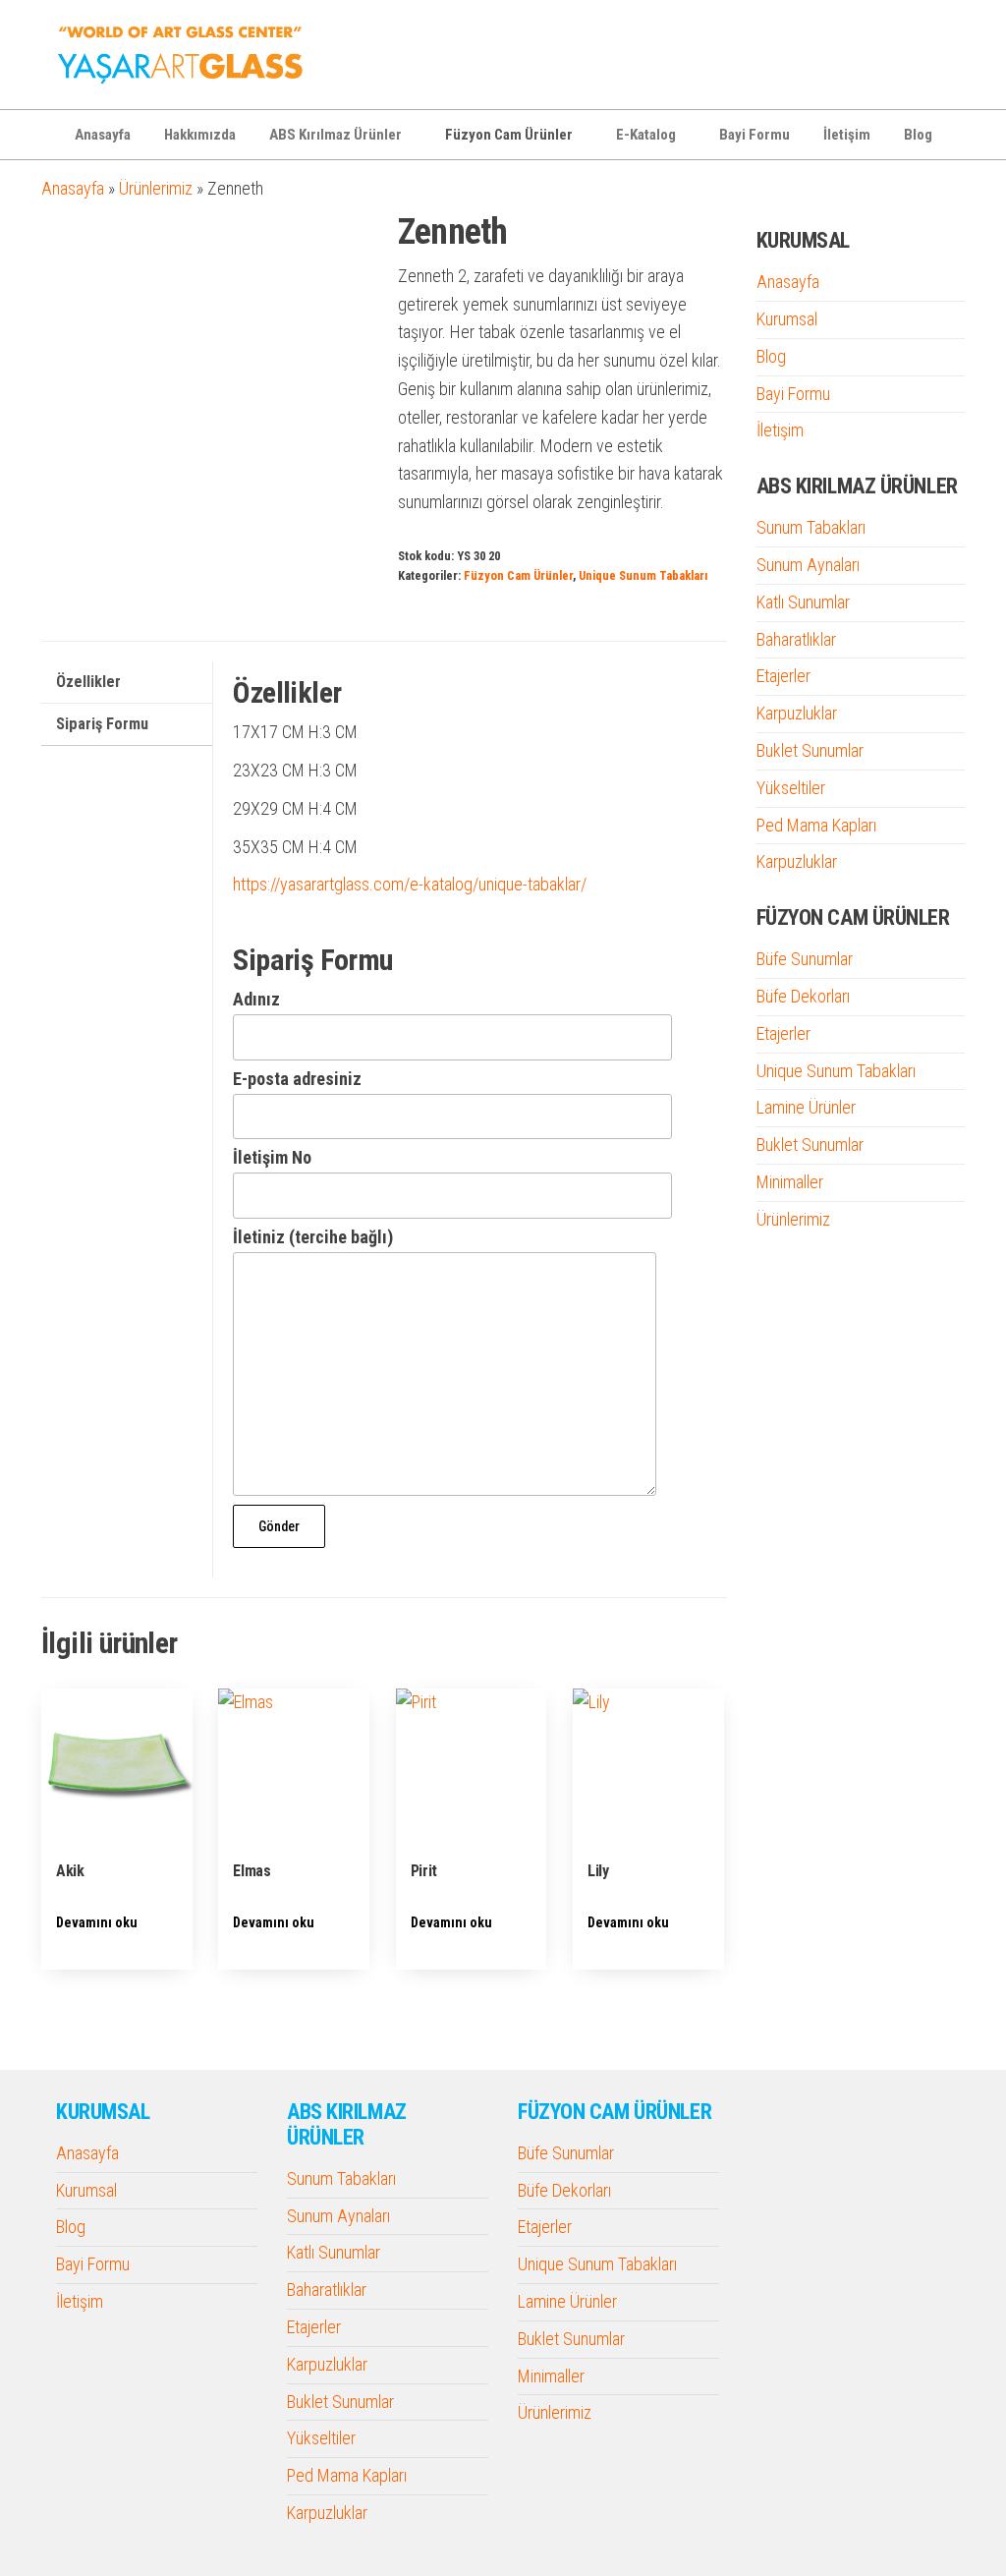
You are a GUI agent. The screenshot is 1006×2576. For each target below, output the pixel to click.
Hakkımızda (200, 135)
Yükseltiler (791, 788)
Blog (918, 135)
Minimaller (790, 1182)
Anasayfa (103, 135)
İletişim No (272, 1157)
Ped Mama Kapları (816, 825)
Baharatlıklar (796, 639)
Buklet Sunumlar (810, 750)
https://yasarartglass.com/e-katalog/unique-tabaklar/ (410, 884)
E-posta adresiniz (297, 1079)
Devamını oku (97, 1922)
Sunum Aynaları (808, 565)
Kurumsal (787, 319)
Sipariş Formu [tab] (102, 724)
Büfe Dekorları (803, 996)
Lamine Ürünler (806, 1107)
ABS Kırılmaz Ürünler (335, 135)
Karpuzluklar (797, 713)
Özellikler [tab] (88, 682)
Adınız (256, 999)
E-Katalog (646, 135)
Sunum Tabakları (811, 527)
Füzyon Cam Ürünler (509, 135)
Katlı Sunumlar (803, 602)
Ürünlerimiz (156, 188)
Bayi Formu (754, 135)
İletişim (847, 135)
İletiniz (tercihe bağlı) (313, 1237)
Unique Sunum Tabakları (643, 575)
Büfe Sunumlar (805, 959)
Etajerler (783, 676)
